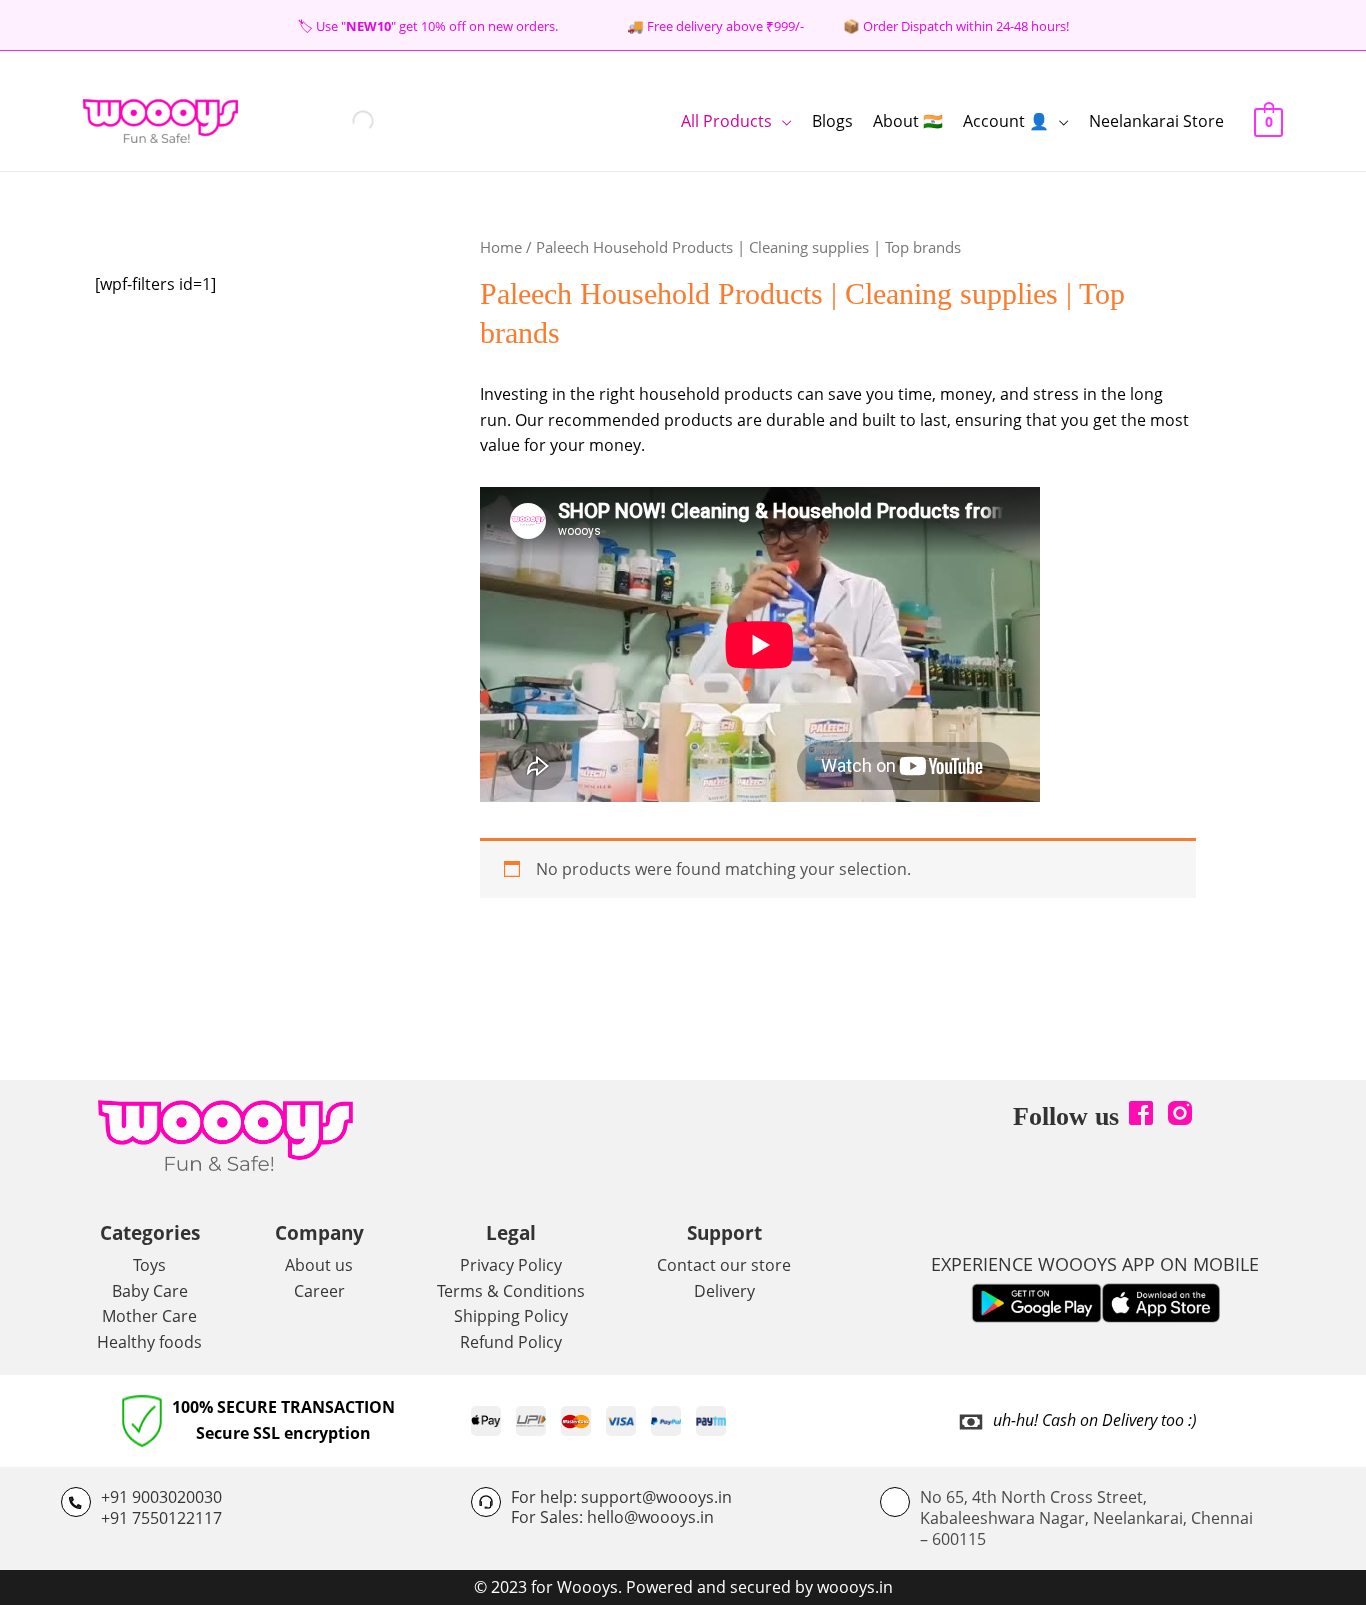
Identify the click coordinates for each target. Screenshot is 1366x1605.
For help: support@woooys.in (621, 1497)
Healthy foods (149, 1342)
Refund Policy (511, 1342)
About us (319, 1265)
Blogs (832, 121)
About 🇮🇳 (908, 121)
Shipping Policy (511, 1316)
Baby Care (150, 1291)
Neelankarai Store (1156, 121)
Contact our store (724, 1265)
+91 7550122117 (161, 1518)
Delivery (724, 1291)
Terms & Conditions (511, 1291)
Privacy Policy (511, 1265)
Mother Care (149, 1316)
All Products (726, 121)
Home (501, 247)
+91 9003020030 (161, 1497)
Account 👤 (1006, 121)
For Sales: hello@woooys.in (612, 1517)
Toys (149, 1265)
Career (319, 1291)
